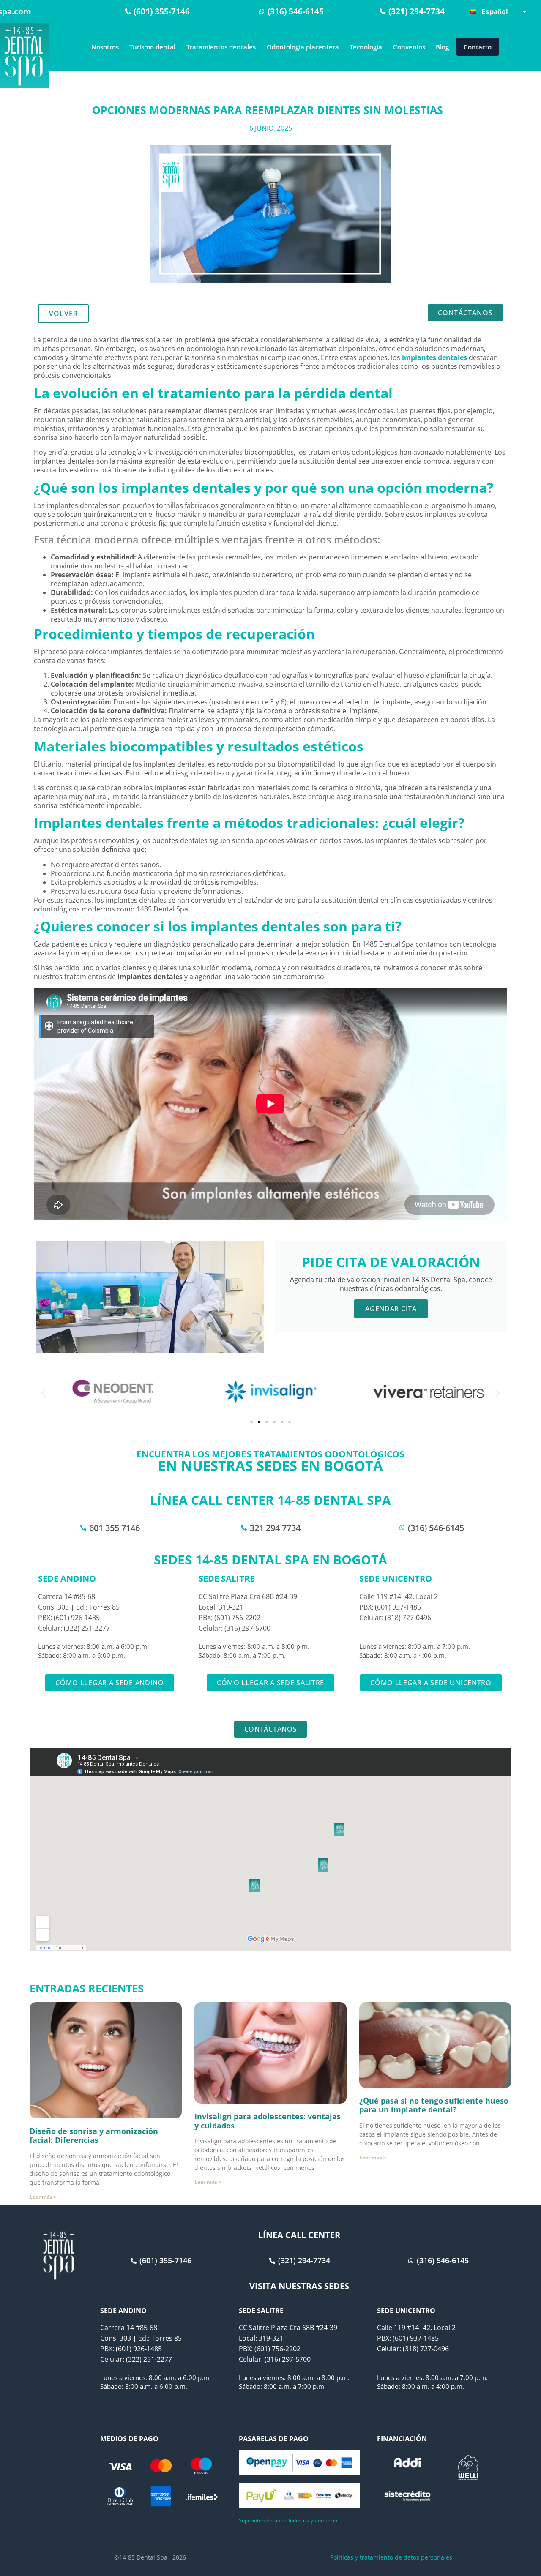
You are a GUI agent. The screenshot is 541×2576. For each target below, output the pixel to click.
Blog (442, 47)
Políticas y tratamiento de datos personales (391, 2557)
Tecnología (366, 47)
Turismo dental (152, 47)
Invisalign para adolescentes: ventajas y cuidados (268, 2121)
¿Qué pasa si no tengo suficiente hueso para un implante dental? (434, 2105)
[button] (43, 1393)
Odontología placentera (303, 47)
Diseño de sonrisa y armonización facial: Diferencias (94, 2136)
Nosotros (105, 47)
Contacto (478, 47)
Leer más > (43, 2197)
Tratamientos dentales (221, 47)
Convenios (409, 47)
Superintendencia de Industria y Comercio (288, 2520)
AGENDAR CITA (391, 1309)
